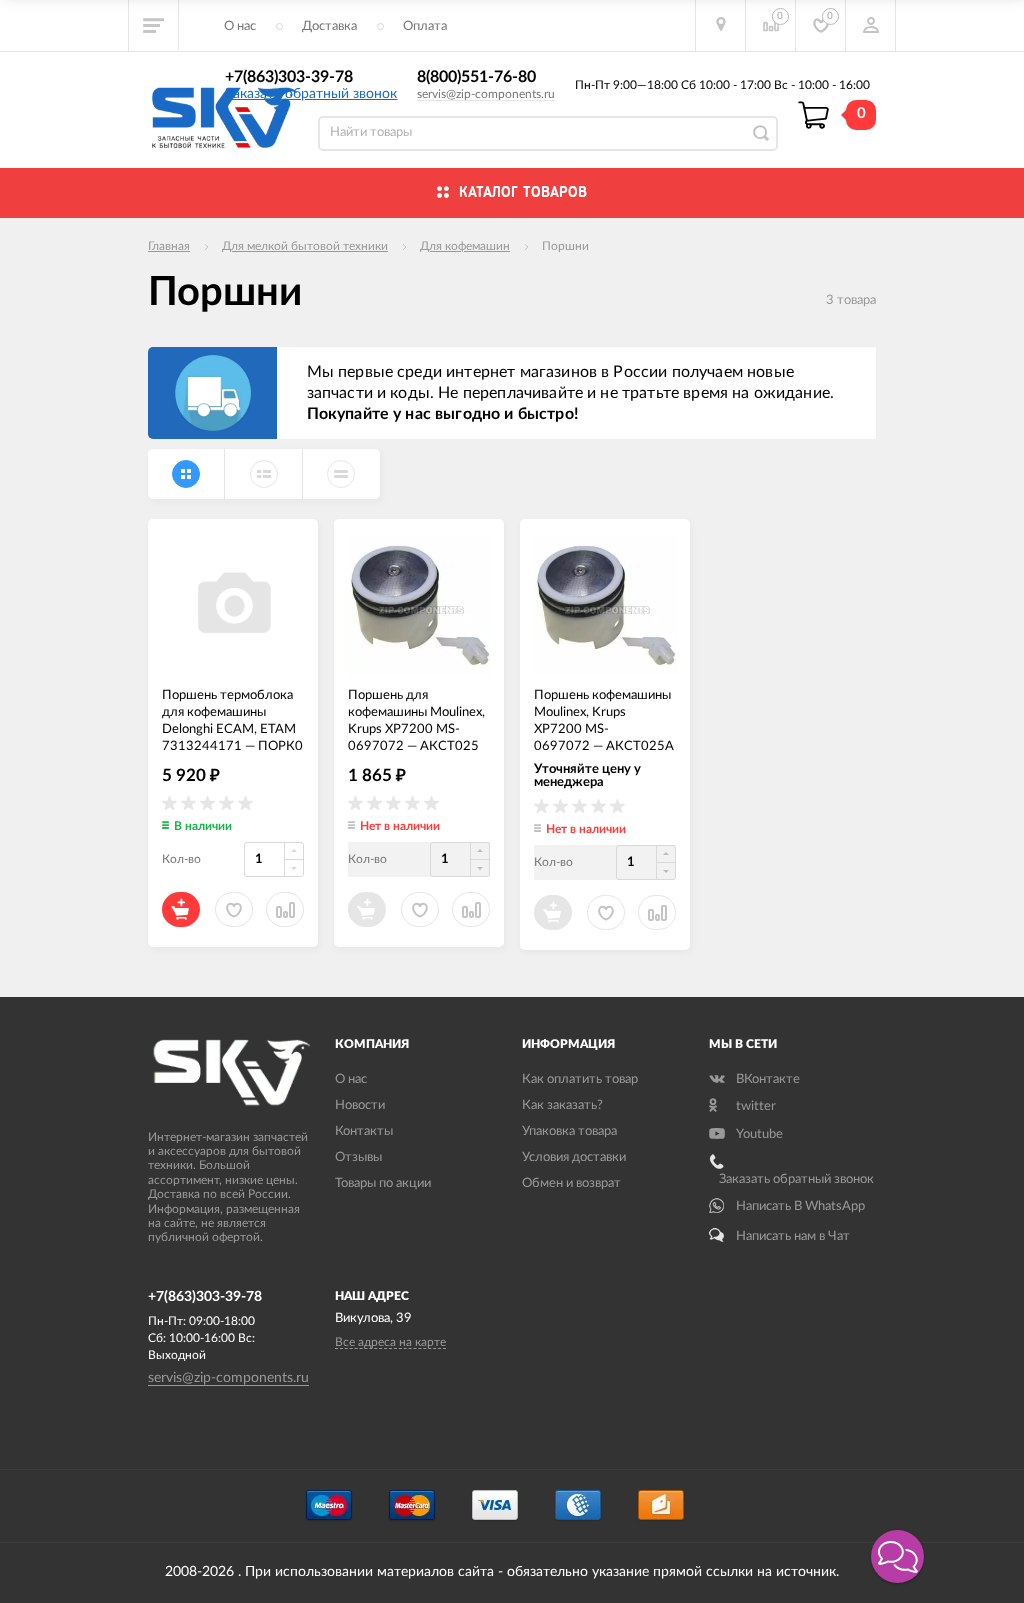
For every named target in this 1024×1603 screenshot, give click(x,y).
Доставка (329, 26)
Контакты (364, 1131)
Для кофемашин (465, 246)
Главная (169, 246)
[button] (897, 1556)
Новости (360, 1105)
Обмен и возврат (571, 1183)
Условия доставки (574, 1157)
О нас (240, 26)
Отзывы (358, 1157)
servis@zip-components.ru (486, 94)
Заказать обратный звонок (311, 94)
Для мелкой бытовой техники (305, 246)
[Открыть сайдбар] (154, 25)
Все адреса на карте (390, 1342)
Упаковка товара (569, 1131)
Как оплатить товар (580, 1079)
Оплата (425, 26)
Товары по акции (383, 1183)
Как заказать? (562, 1105)
